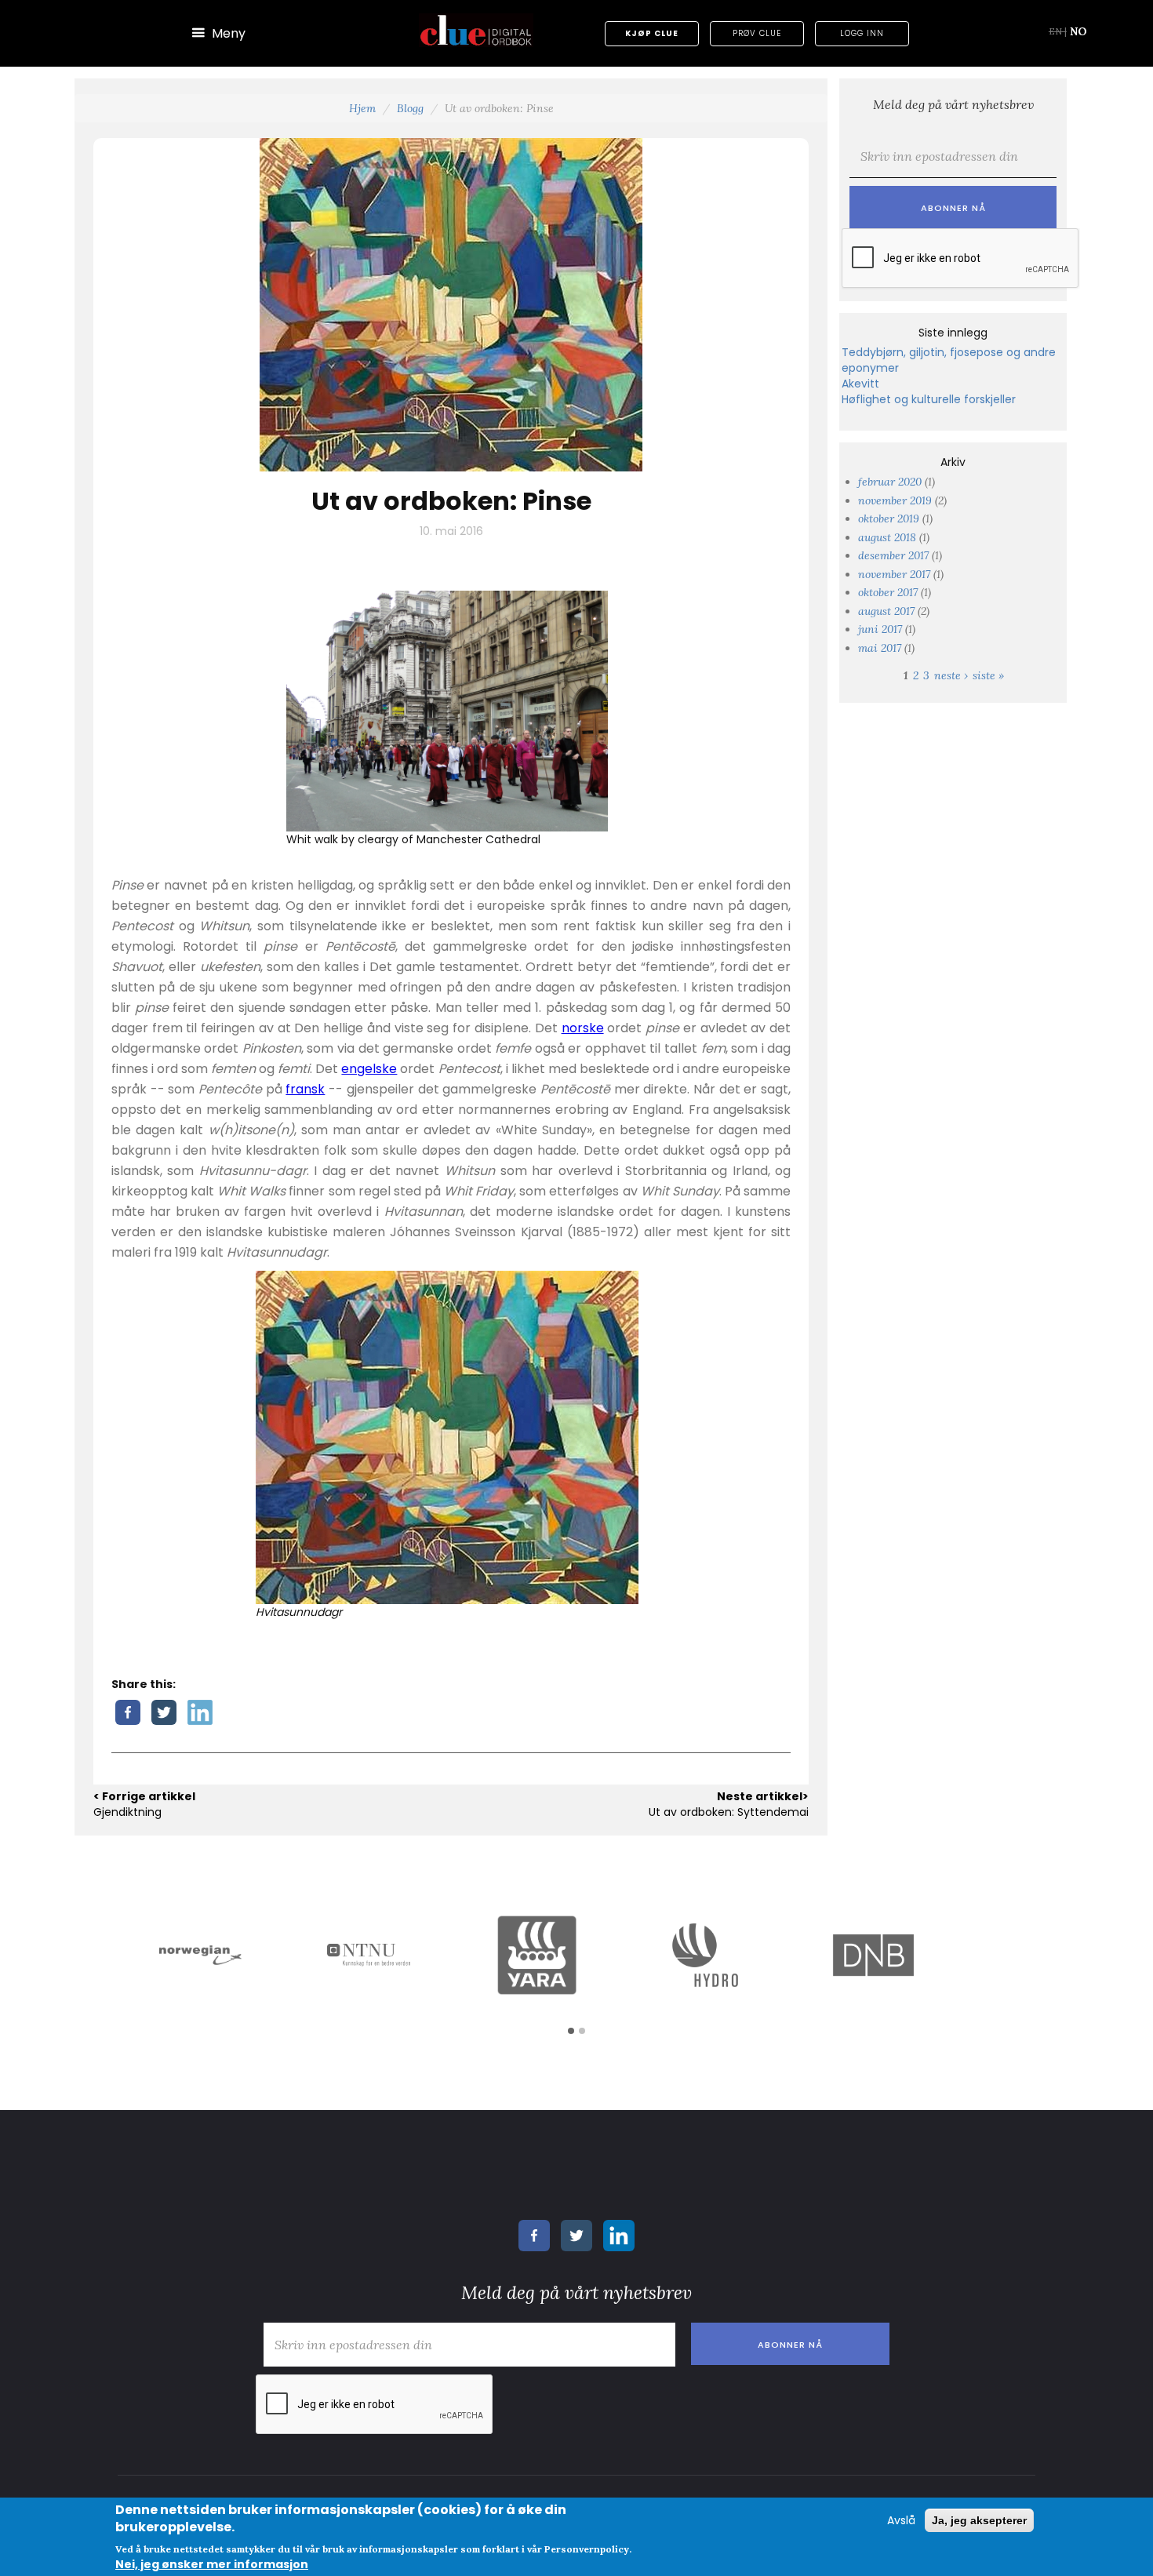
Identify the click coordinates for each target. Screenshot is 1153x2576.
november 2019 (895, 500)
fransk (305, 1089)
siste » (988, 675)
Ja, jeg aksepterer (979, 2520)
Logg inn (862, 33)
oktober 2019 (889, 518)
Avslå (901, 2520)
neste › (951, 675)
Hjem (362, 108)
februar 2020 (890, 482)
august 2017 (886, 611)
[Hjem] (476, 30)
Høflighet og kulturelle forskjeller (929, 399)
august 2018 (887, 537)
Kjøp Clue (652, 33)
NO (1078, 31)
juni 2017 (880, 629)
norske (583, 1028)
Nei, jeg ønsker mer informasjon (212, 2564)
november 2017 (894, 574)
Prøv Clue (757, 33)
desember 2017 (893, 555)
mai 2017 (880, 648)
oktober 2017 (888, 592)
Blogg (410, 108)
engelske (369, 1069)
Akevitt (860, 384)
